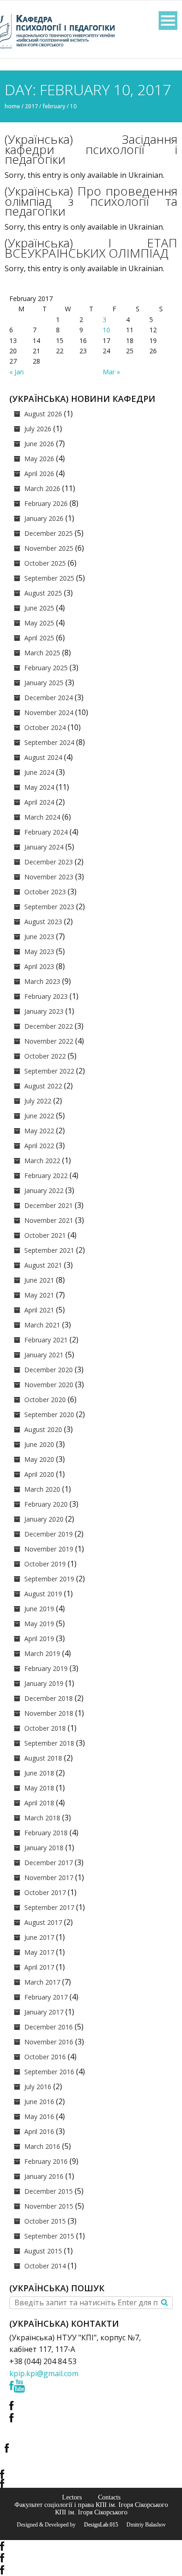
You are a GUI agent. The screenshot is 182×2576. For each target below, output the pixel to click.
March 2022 (42, 1161)
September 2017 (49, 1907)
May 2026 (39, 459)
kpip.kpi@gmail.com (44, 2373)
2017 (31, 106)
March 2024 (42, 817)
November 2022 (49, 1041)
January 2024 (44, 847)
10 (106, 330)
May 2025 (39, 623)
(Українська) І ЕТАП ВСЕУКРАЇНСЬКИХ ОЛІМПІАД (91, 248)
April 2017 (39, 1967)
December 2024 (49, 698)
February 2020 (46, 1504)
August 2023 (43, 922)
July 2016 (38, 2087)
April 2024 (39, 802)
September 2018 (49, 1743)
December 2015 (49, 2191)
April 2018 (39, 1803)
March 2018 (42, 1818)
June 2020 (39, 1444)
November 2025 (49, 548)
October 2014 (45, 2266)
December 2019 (49, 1534)
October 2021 (45, 1235)
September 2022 (49, 1071)
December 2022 (49, 1026)
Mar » (111, 372)
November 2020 (49, 1385)
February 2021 (46, 1340)
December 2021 (49, 1205)
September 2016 (49, 2072)
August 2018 (43, 1758)
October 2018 (45, 1728)
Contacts (109, 2497)
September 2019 (49, 1579)
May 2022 (39, 1131)
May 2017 (39, 1952)
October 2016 (45, 2057)
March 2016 (42, 2146)
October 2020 (45, 1400)
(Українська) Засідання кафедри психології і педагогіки (91, 149)
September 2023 (49, 907)
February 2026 (46, 503)
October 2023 (45, 892)
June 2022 (39, 1116)
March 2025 (42, 653)
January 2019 (44, 1683)
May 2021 (39, 1295)
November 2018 (49, 1713)
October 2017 (45, 1892)
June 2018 (39, 1773)
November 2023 (49, 877)
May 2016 (39, 2116)
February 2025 (46, 668)
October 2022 (45, 1056)
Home (12, 106)
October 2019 (45, 1564)
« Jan (17, 372)
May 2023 (39, 951)
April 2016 (39, 2131)
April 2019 (39, 1639)
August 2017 (43, 1922)
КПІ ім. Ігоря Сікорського (91, 2512)
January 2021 (44, 1355)
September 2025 (49, 578)
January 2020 (44, 1519)
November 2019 (49, 1549)
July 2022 (38, 1101)
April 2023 (39, 966)
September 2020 (49, 1414)
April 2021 (39, 1310)
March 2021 (42, 1325)
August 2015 (43, 2251)
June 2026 (39, 444)
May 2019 (39, 1624)
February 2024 (46, 832)
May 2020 (39, 1459)
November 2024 (49, 712)
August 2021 (43, 1265)
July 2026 (38, 429)
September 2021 (49, 1250)
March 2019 (42, 1653)
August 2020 (43, 1429)
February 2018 (46, 1833)
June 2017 (39, 1937)
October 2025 (45, 563)
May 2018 (39, 1788)
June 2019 (39, 1609)
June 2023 (39, 937)
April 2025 (39, 638)
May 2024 (39, 787)
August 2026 (43, 414)
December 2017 (49, 1863)
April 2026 (39, 474)
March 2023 (42, 981)
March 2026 (42, 488)
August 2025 (43, 593)
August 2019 (43, 1594)
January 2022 (44, 1190)
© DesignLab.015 (98, 2525)
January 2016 (44, 2176)
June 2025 (39, 608)
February (54, 106)
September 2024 (49, 742)
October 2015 (45, 2221)
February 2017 (46, 1997)
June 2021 (39, 1280)
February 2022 (46, 1176)
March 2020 (42, 1489)
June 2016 (39, 2102)
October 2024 (45, 727)
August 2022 (43, 1086)
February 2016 (46, 2161)
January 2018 (44, 1848)
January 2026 (44, 518)
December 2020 (49, 1370)
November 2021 (49, 1220)
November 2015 (49, 2206)
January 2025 (44, 683)
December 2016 (49, 2027)
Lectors (72, 2497)
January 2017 (44, 2012)
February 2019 (46, 1668)
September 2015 (49, 2236)
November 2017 (49, 1878)
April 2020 (39, 1474)
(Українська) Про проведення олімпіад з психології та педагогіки (91, 201)
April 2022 (39, 1146)
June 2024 (39, 772)
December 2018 (49, 1698)
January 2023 (44, 1011)
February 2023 (46, 996)
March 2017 (42, 1982)
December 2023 (49, 862)
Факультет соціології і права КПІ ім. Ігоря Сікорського (91, 2505)
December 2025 (49, 533)
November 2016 (49, 2042)
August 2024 (43, 757)
